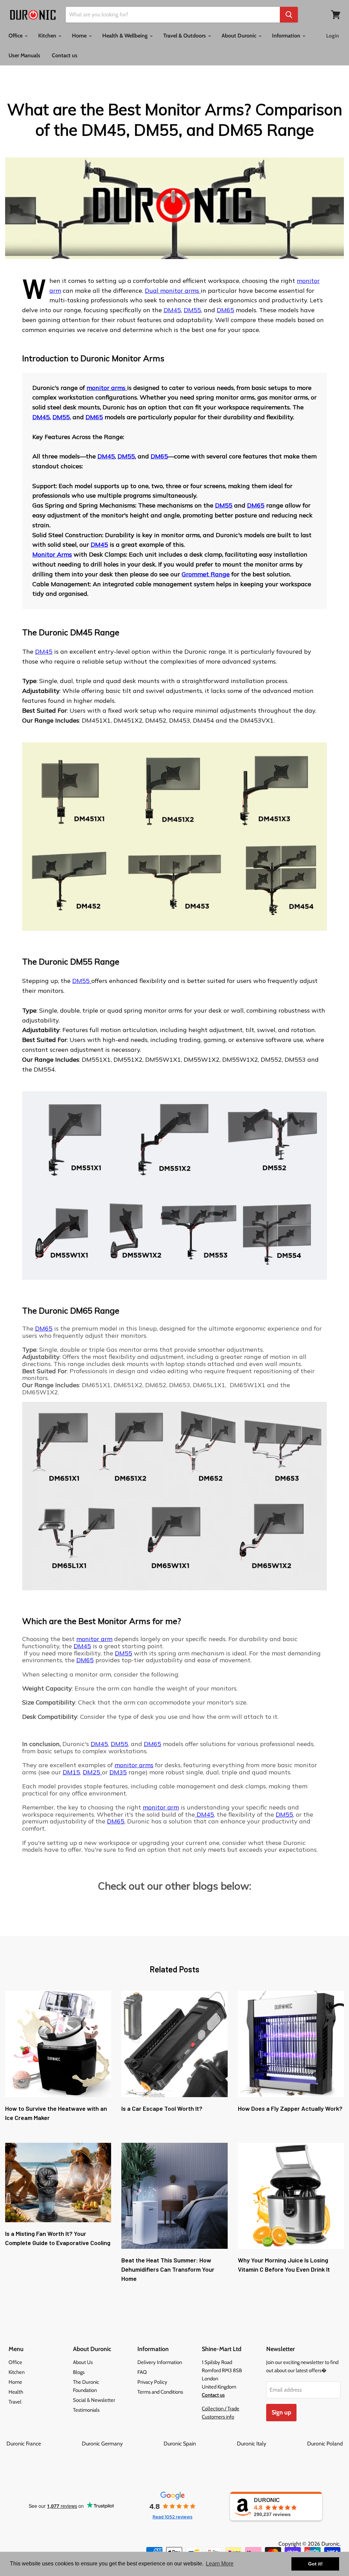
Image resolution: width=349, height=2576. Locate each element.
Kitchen (48, 36)
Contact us (65, 55)
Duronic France (43, 2444)
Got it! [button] (315, 2564)
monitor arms (107, 388)
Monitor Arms (52, 554)
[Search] (289, 15)
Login (332, 36)
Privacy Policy (152, 2382)
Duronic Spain (200, 2444)
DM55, (62, 417)
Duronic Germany (122, 2444)
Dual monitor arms (173, 291)
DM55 (192, 310)
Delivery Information (160, 2362)
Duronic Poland (325, 2444)
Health (16, 2392)
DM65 (225, 310)
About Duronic (240, 36)
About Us (83, 2362)
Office (16, 36)
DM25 (92, 1772)
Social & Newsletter (94, 2400)
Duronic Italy (271, 2444)
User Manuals (24, 55)
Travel (15, 2402)
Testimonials (86, 2410)
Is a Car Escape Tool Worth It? (162, 2108)
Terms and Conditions (160, 2392)
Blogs (79, 2372)
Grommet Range (206, 574)
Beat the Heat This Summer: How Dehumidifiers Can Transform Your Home (168, 2269)
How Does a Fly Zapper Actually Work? (290, 2108)
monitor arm (94, 1639)
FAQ (142, 2372)
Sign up (281, 2412)
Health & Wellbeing (126, 36)
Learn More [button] (220, 2564)
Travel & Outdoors (185, 36)
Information (287, 36)
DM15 (71, 1772)
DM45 (172, 310)
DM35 (118, 1772)
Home (80, 36)
